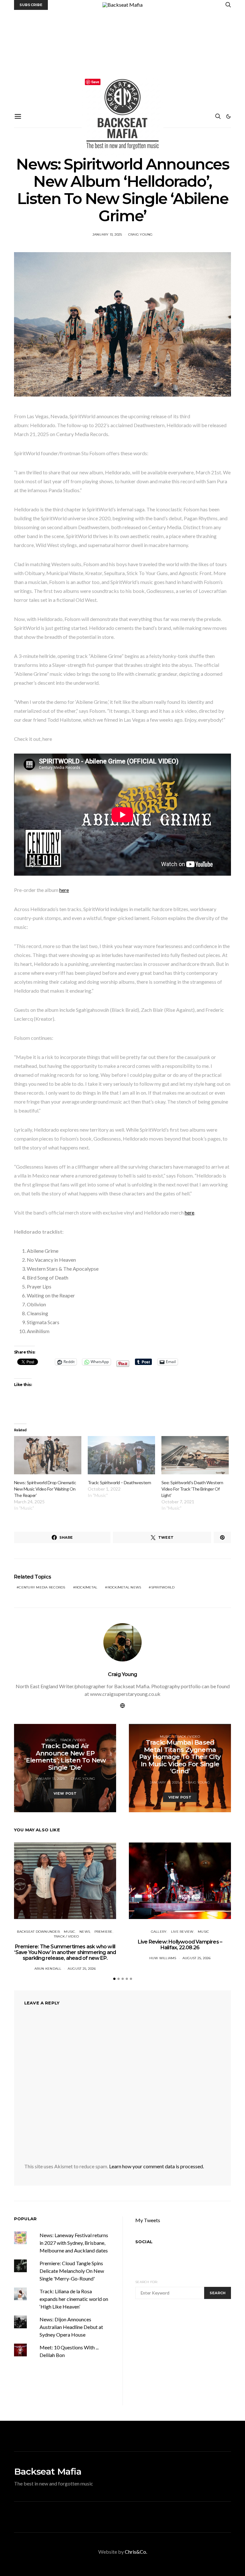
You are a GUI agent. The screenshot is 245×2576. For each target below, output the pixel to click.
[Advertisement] (122, 58)
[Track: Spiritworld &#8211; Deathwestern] (121, 1455)
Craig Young (141, 234)
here (64, 890)
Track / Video (73, 1740)
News (85, 1932)
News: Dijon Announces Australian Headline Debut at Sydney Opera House (71, 2327)
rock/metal (86, 1587)
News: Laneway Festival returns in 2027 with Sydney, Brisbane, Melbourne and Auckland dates (74, 2243)
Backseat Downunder (38, 1932)
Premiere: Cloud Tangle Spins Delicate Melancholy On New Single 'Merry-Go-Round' (72, 2271)
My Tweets (148, 2220)
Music (51, 1740)
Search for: (147, 2282)
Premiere (104, 1932)
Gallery (159, 1932)
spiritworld (163, 1587)
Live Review (182, 1932)
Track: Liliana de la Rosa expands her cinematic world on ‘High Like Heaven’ (74, 2299)
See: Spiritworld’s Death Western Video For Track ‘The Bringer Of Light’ (192, 1489)
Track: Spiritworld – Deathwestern (119, 1482)
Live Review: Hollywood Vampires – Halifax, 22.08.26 (180, 1945)
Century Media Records (42, 1587)
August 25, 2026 (82, 1969)
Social (144, 2242)
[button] (228, 116)
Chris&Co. (136, 2552)
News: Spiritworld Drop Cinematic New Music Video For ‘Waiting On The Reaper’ (45, 1489)
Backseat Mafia (48, 2471)
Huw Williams (163, 1958)
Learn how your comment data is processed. (156, 2166)
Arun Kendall (48, 1969)
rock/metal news (124, 1587)
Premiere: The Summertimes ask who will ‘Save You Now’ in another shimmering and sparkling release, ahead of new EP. (65, 1952)
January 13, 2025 (107, 234)
